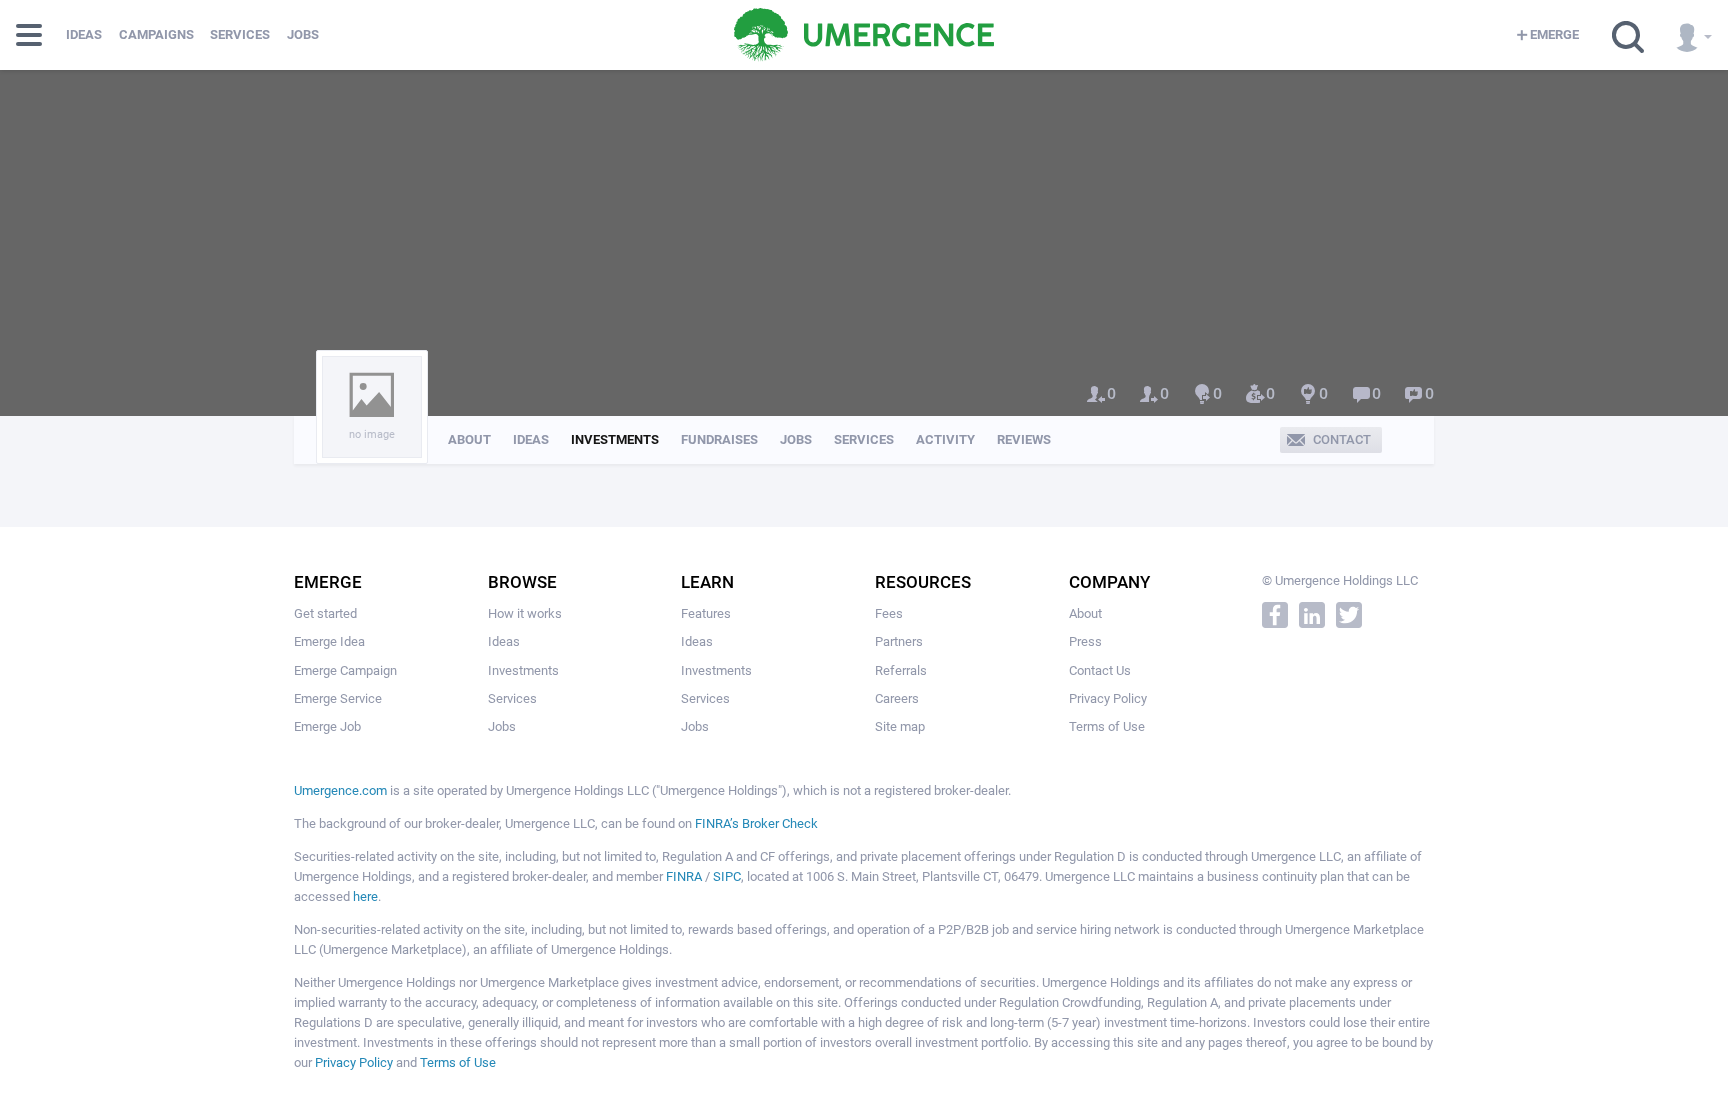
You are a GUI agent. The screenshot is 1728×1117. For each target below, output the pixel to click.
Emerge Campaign (345, 670)
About (469, 439)
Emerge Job (327, 726)
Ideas (84, 34)
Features (706, 613)
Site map (900, 726)
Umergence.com (340, 790)
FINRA (684, 876)
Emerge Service (338, 698)
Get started (325, 613)
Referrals (901, 670)
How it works (525, 613)
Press (1085, 641)
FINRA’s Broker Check (756, 823)
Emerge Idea (329, 641)
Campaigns (156, 34)
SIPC (727, 876)
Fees (889, 613)
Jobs (303, 34)
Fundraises (719, 439)
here (365, 896)
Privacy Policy (1108, 698)
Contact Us (1100, 670)
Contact (1342, 439)
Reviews (1024, 439)
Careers (897, 698)
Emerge (1554, 34)
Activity (945, 439)
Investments (615, 439)
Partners (899, 641)
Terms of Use (1107, 726)
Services (240, 34)
